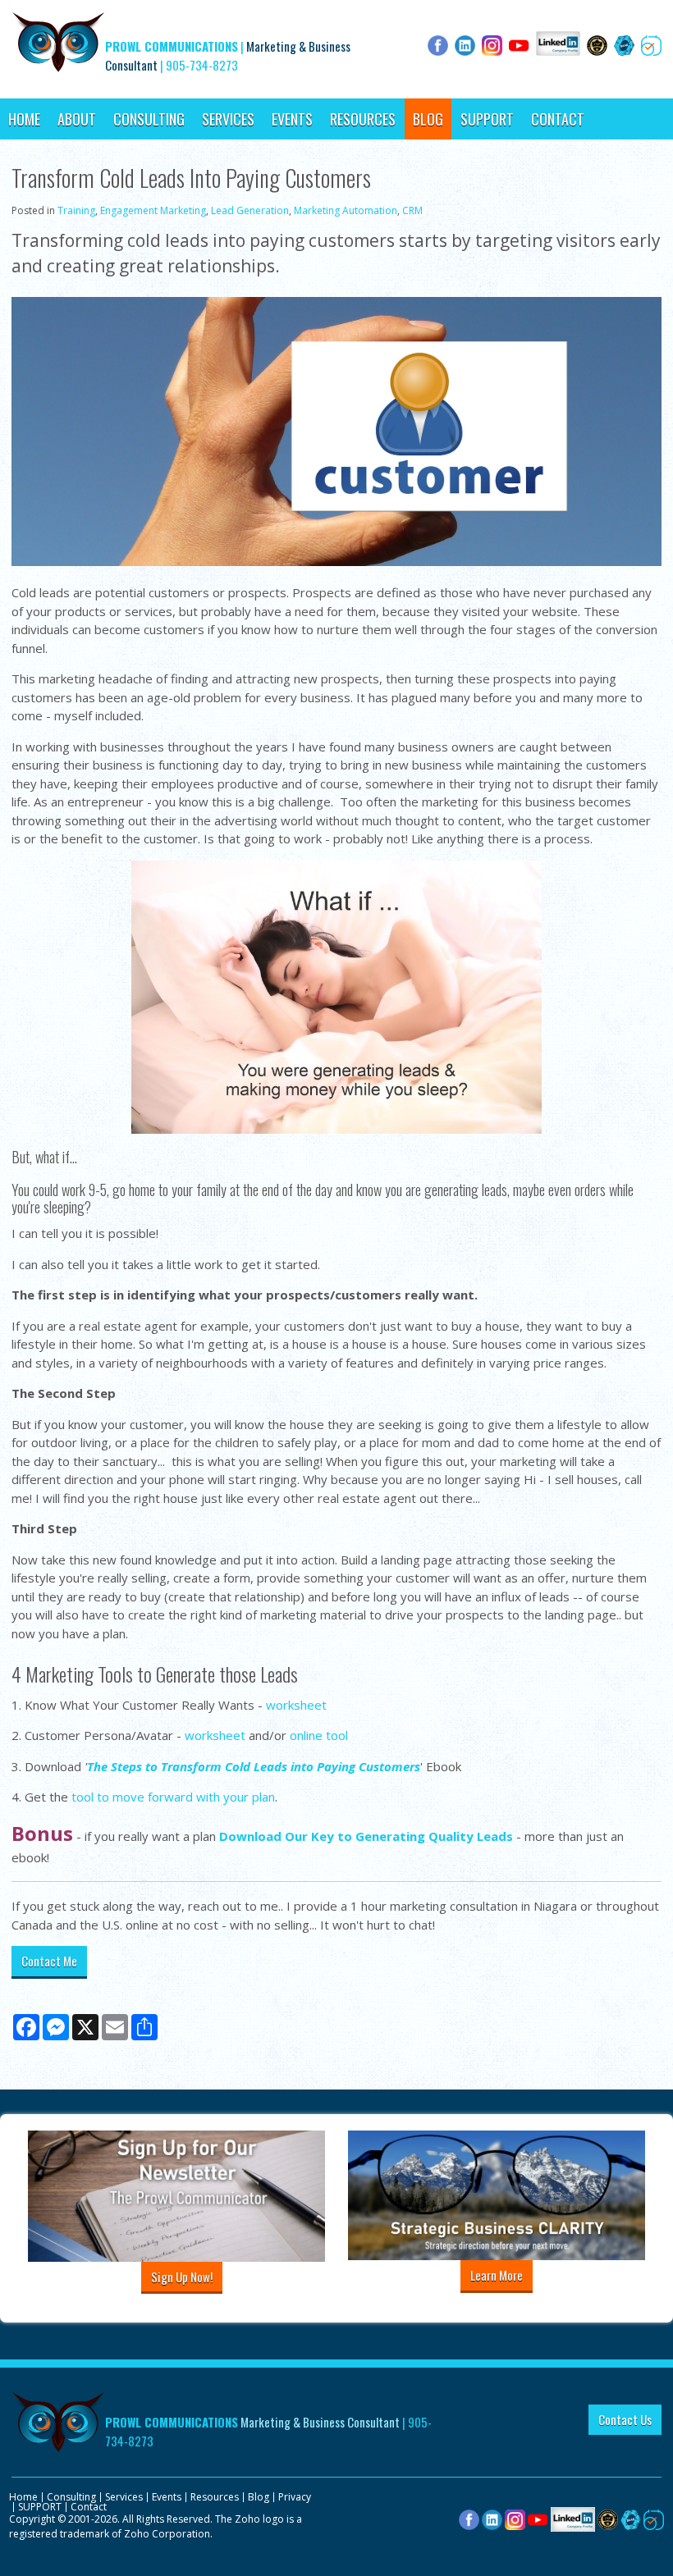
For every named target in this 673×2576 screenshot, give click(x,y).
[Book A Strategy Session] (654, 2518)
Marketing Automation (346, 210)
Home (24, 119)
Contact (558, 119)
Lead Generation (250, 210)
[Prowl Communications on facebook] (469, 2518)
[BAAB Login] (631, 2518)
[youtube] (538, 2518)
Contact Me (49, 1961)
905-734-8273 (202, 65)
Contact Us (625, 2419)
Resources (363, 119)
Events (292, 119)
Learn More (497, 2275)
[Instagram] (515, 2518)
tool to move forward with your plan (173, 1797)
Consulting (149, 119)
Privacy (295, 2497)
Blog (428, 119)
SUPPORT (487, 119)
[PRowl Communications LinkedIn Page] (573, 2518)
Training (76, 210)
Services (228, 119)
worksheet (296, 1705)
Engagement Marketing (153, 210)
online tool (319, 1735)
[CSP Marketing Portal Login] (608, 2518)
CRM (412, 210)
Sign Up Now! (182, 2277)
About (77, 119)
